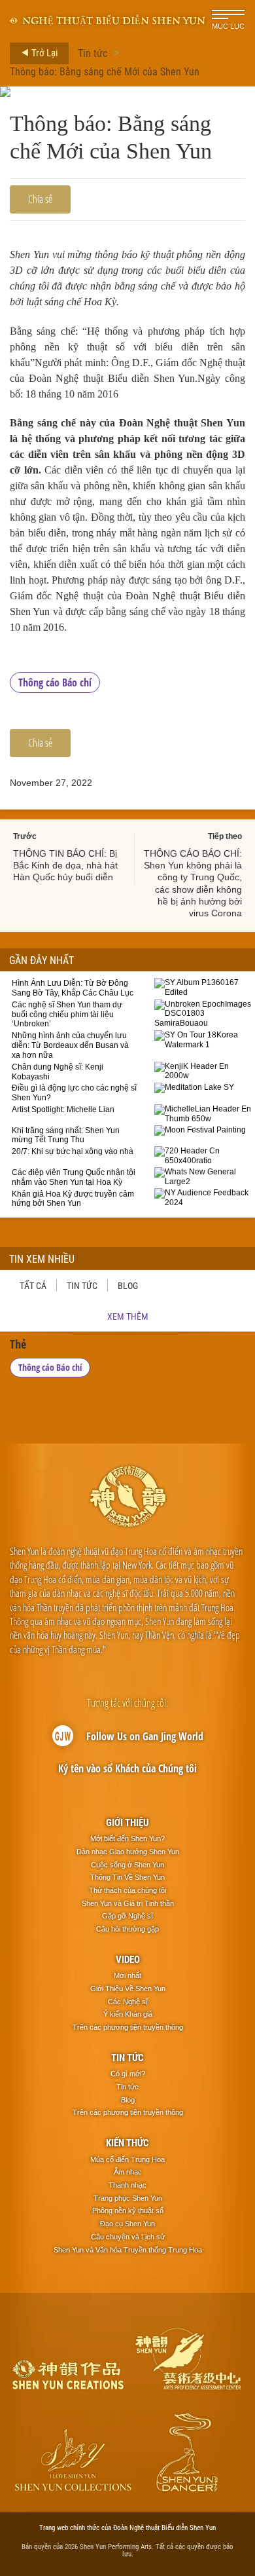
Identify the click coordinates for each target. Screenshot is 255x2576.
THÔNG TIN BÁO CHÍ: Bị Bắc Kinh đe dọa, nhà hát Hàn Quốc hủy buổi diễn (65, 865)
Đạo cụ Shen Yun (127, 2224)
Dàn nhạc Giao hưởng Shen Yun (128, 1852)
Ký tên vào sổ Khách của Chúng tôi (127, 1768)
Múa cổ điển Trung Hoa (127, 2159)
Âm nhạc (128, 2172)
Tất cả (33, 1285)
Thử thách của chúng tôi (127, 1890)
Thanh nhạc (127, 2185)
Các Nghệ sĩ (128, 2002)
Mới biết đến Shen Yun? (127, 1839)
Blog (128, 1285)
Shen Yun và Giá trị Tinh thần (128, 1903)
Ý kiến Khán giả (128, 2014)
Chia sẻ (40, 199)
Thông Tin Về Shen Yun (127, 1877)
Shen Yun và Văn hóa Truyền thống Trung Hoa (128, 2250)
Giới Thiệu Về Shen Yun (128, 1988)
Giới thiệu (127, 1822)
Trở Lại (43, 52)
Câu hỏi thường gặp (127, 1929)
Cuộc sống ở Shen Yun (127, 1865)
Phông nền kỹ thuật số (128, 2211)
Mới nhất (127, 1975)
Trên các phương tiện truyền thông (128, 2027)
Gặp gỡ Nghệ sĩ (127, 1916)
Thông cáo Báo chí (55, 682)
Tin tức (93, 53)
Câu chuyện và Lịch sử (128, 2237)
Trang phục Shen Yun (128, 2198)
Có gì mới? (128, 2074)
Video (128, 1959)
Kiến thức (127, 2142)
